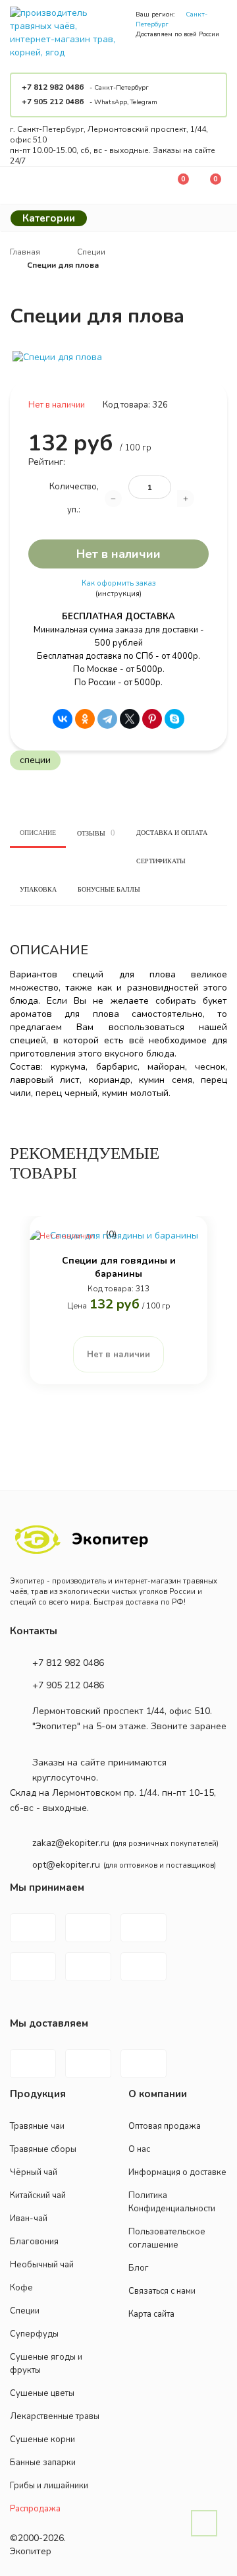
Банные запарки (43, 2463)
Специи (25, 2311)
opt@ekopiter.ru (66, 1865)
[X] (130, 719)
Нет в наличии (118, 554)
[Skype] (174, 719)
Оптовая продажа (165, 2126)
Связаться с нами (162, 2291)
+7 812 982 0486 (53, 87)
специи (35, 760)
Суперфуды (34, 2334)
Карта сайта (151, 2314)
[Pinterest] (152, 719)
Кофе (21, 2288)
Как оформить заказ (118, 583)
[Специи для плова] (118, 357)
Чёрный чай (34, 2172)
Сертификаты (161, 861)
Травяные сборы (43, 2149)
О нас (139, 2149)
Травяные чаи (37, 2126)
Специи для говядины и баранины (119, 1267)
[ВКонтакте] (63, 719)
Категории (49, 218)
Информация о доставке (177, 2172)
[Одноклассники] (85, 719)
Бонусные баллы (109, 889)
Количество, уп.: (74, 498)
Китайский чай (38, 2195)
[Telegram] (107, 719)
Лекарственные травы (55, 2416)
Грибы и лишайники (49, 2486)
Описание (38, 833)
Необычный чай (42, 2265)
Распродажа (35, 2509)
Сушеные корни (42, 2439)
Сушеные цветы (42, 2393)
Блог (139, 2268)
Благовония (34, 2242)
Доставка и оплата (172, 833)
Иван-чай (29, 2219)
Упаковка (38, 889)
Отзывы (96, 833)
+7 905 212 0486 (53, 102)
